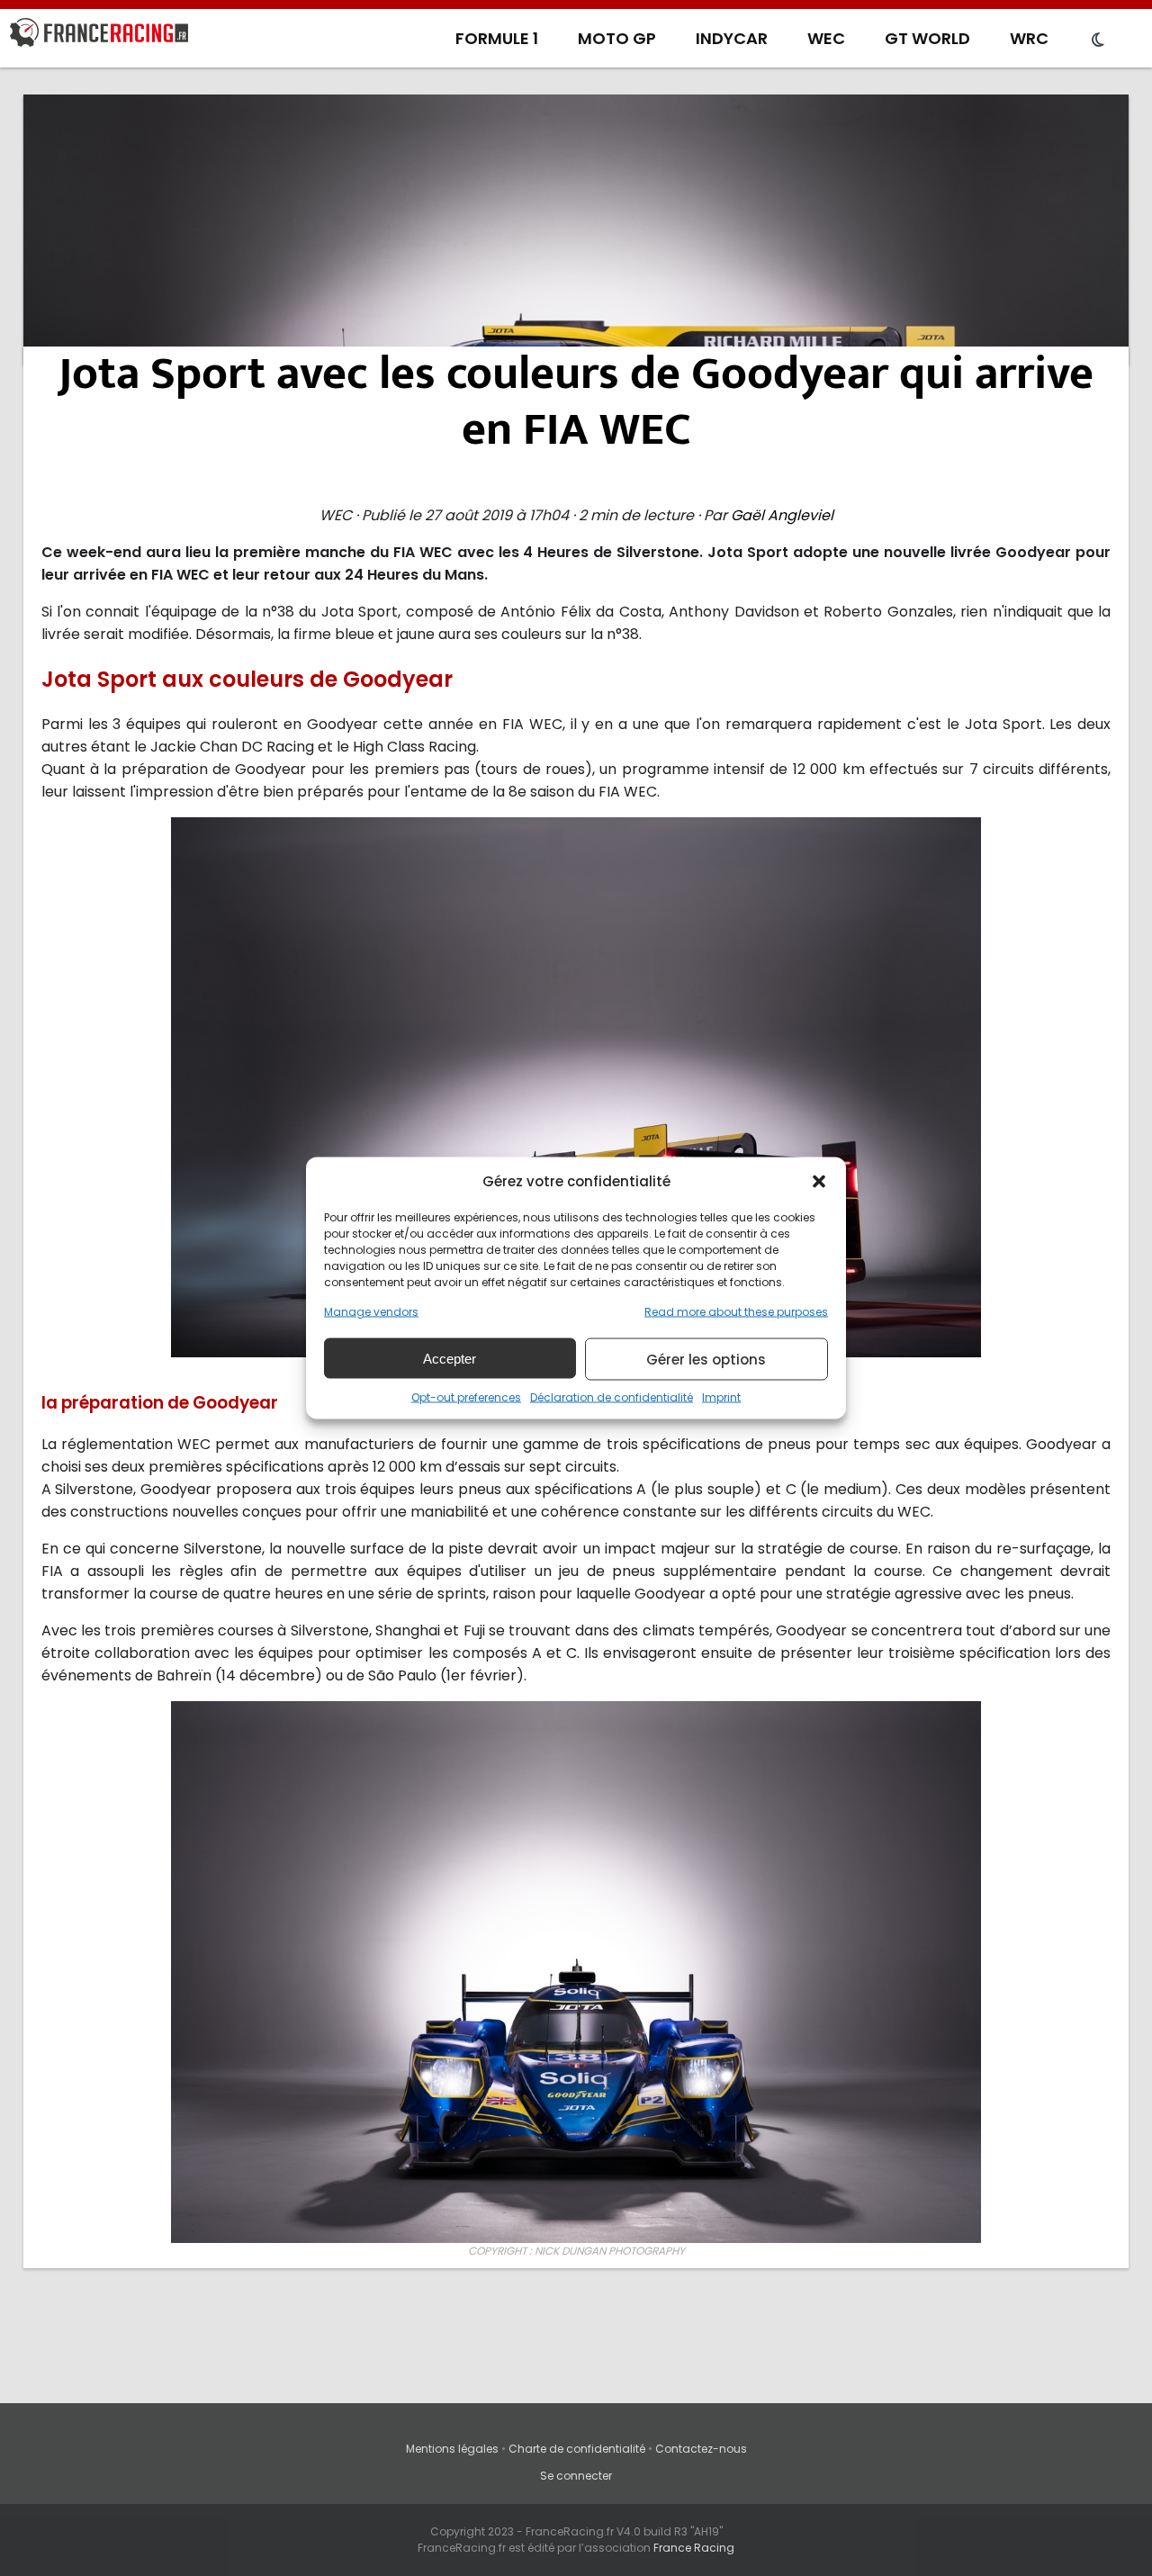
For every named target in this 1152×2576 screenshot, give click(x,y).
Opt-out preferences (466, 1397)
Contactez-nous (701, 2449)
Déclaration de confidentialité (612, 1397)
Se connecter (576, 2476)
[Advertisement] (576, 230)
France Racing (694, 2548)
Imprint (721, 1397)
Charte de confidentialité (577, 2449)
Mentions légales (452, 2449)
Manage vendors (371, 1312)
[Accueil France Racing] (99, 36)
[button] (819, 1181)
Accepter (450, 1358)
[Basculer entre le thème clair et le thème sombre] (1098, 41)
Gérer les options (706, 1359)
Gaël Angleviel (782, 515)
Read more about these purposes (736, 1312)
